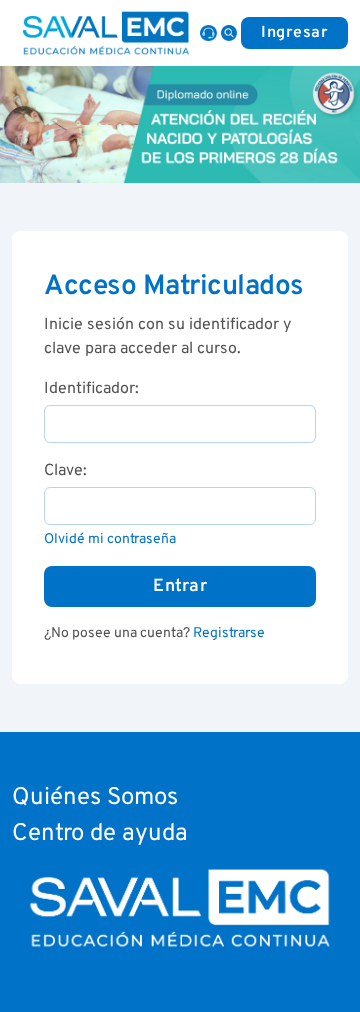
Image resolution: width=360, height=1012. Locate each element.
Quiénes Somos (95, 798)
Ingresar (294, 33)
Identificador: (91, 389)
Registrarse (229, 633)
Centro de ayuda (100, 834)
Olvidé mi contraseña (110, 539)
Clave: (65, 471)
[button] (229, 33)
